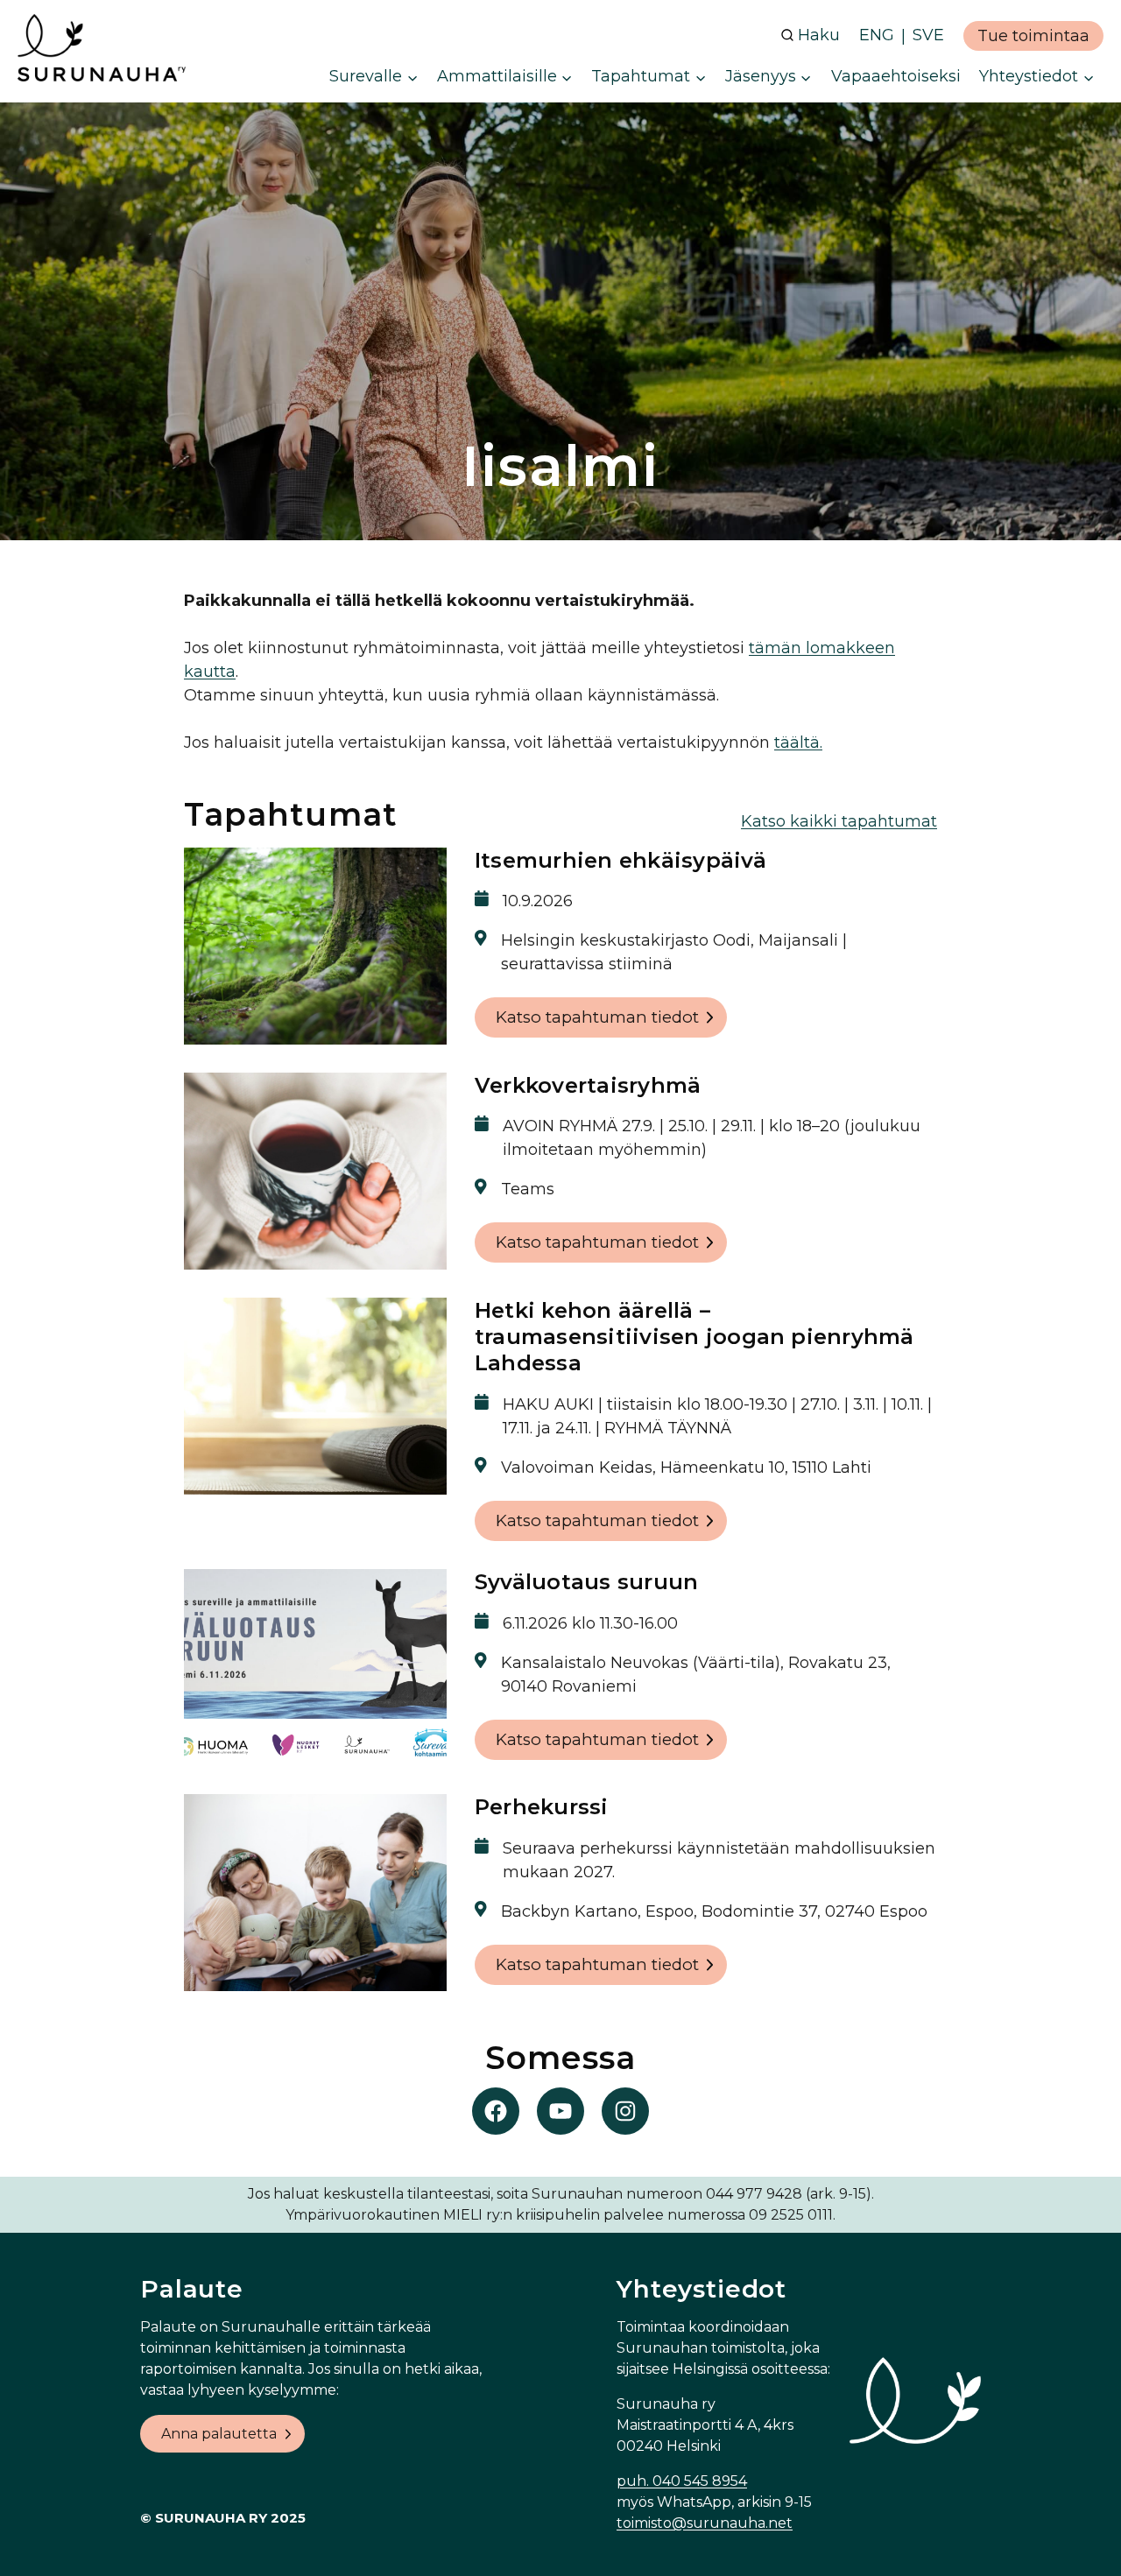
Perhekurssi (542, 1807)
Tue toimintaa (1033, 36)
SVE (928, 35)
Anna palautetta (219, 2434)
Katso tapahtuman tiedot (597, 1017)
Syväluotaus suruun (586, 1582)
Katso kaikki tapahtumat (839, 821)
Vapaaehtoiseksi (896, 76)
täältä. (798, 743)
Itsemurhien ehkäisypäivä (620, 860)
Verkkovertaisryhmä (588, 1085)
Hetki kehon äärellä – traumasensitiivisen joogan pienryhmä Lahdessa (694, 1337)
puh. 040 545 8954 (682, 2481)
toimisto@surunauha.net (705, 2523)
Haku (819, 35)
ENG (877, 35)
